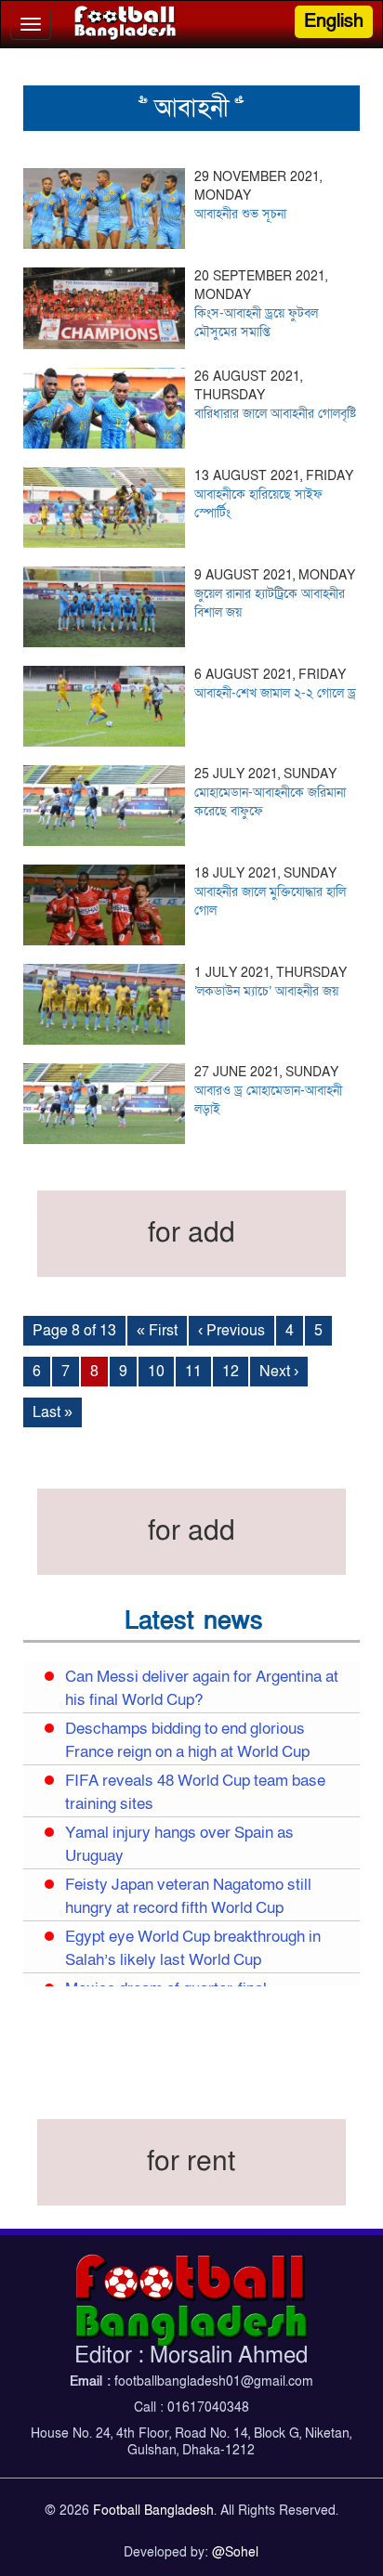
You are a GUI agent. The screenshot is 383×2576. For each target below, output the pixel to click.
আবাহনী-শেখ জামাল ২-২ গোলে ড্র (275, 693)
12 (231, 1372)
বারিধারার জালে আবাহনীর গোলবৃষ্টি (275, 414)
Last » (53, 1412)
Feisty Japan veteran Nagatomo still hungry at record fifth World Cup (188, 1897)
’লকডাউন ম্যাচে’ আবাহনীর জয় (266, 991)
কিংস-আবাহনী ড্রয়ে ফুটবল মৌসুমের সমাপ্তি (256, 323)
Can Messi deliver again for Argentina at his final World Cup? (202, 1689)
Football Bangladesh (153, 2511)
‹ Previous (231, 1331)
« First (157, 1331)
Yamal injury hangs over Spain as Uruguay (179, 1845)
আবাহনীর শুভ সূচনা (240, 214)
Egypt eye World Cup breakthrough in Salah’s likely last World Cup (193, 1949)
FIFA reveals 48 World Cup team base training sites (195, 1793)
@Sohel (235, 2552)
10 (156, 1372)
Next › (279, 1372)
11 (193, 1372)
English (334, 21)
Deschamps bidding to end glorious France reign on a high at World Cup (187, 1741)
